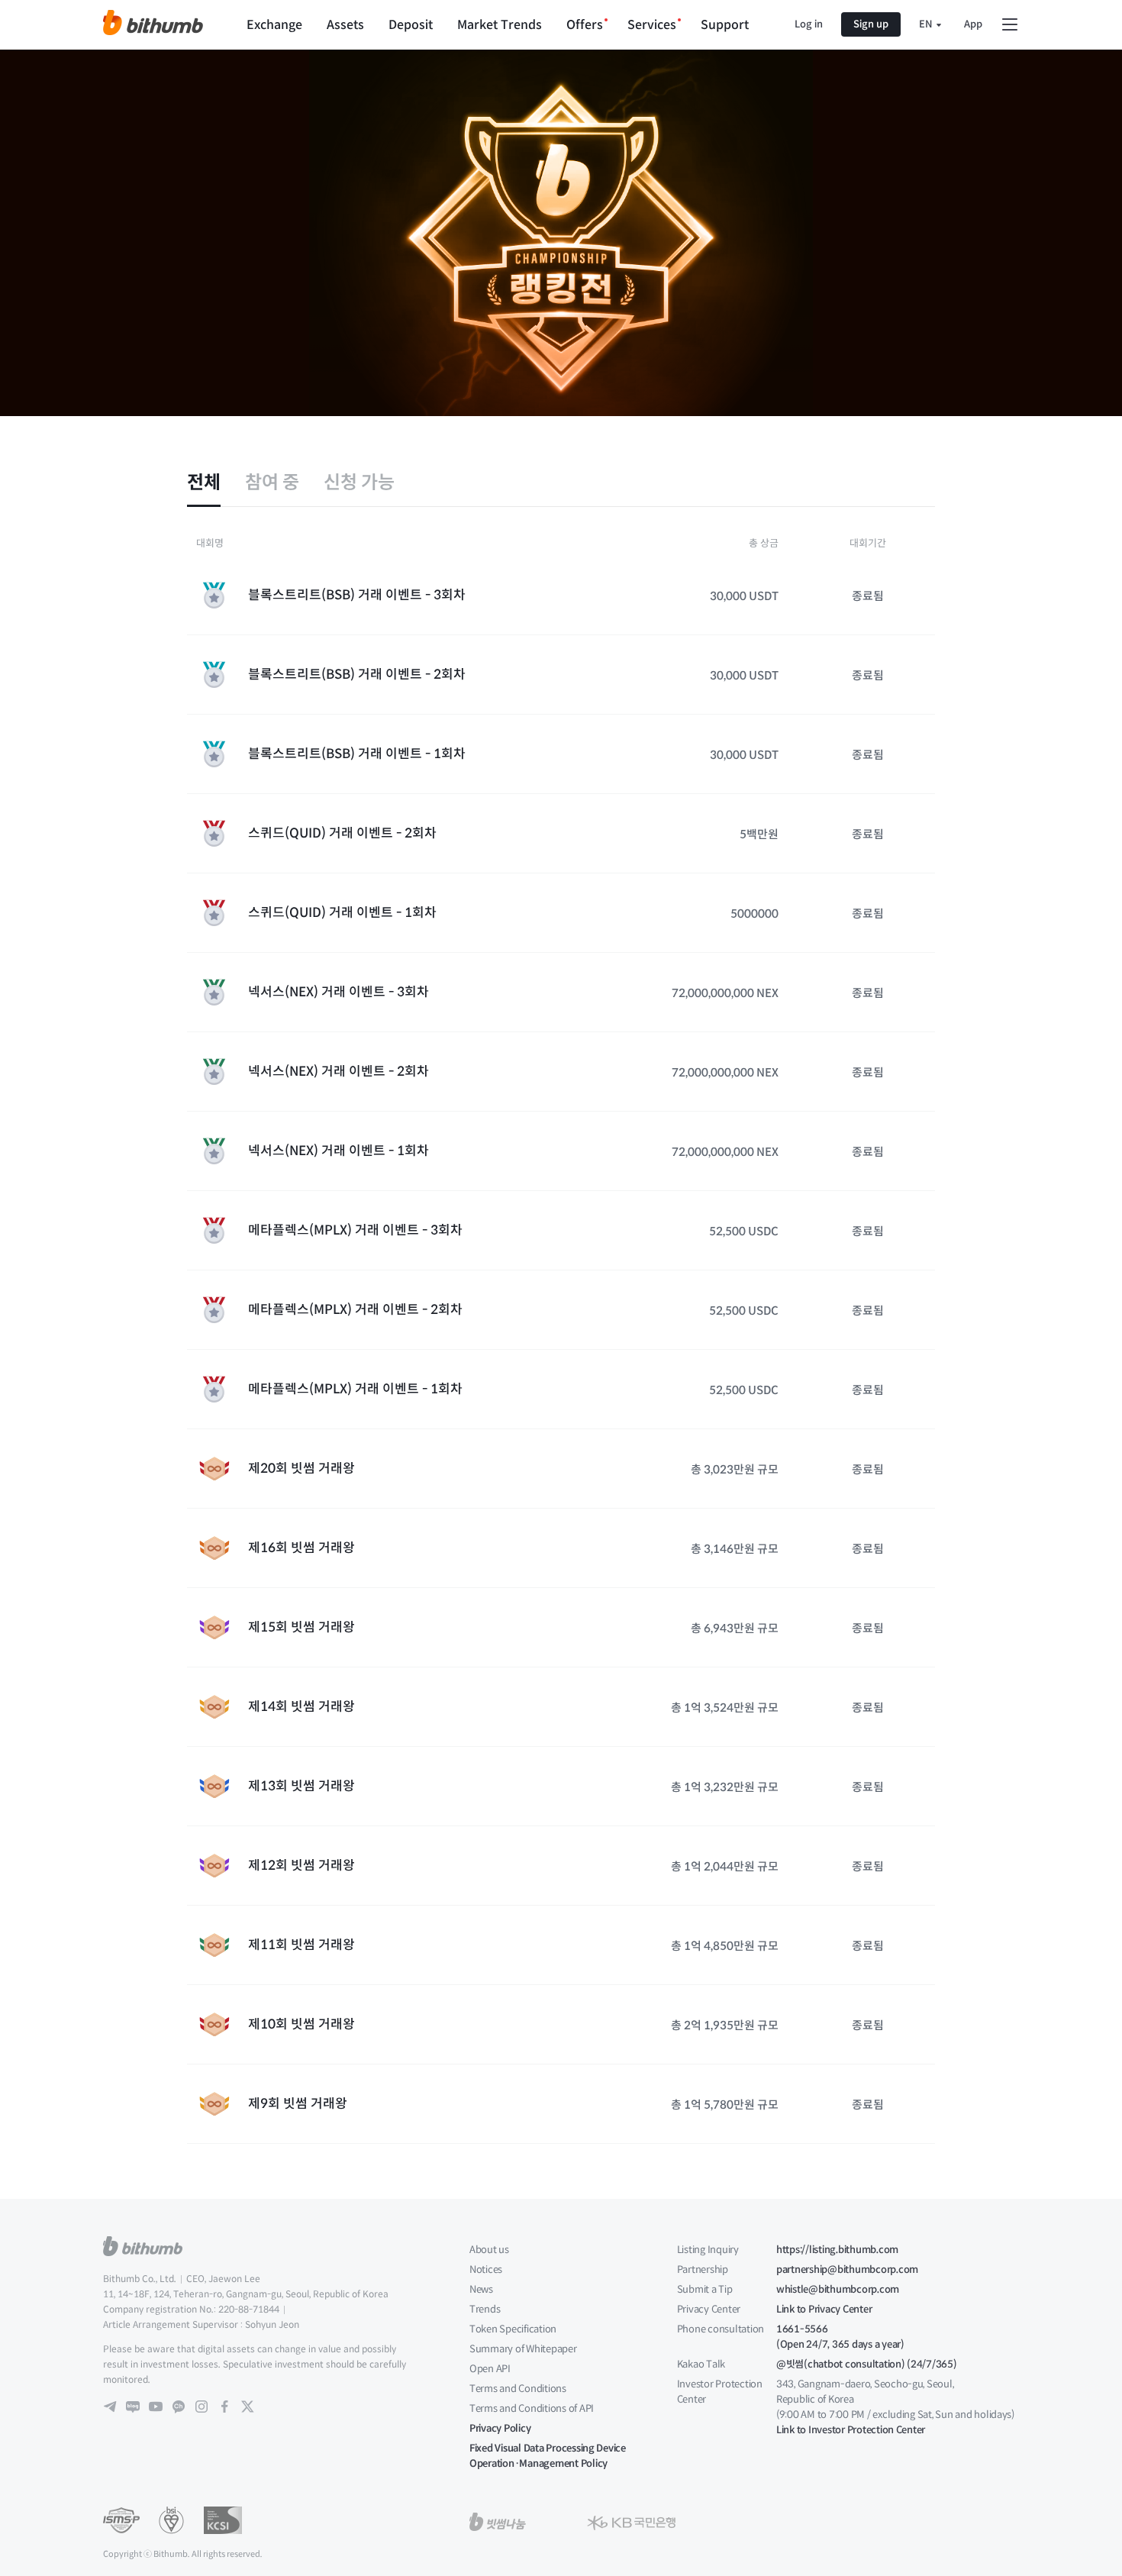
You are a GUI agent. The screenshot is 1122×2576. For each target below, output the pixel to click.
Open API (490, 2369)
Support (725, 25)
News (481, 2289)
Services (652, 25)
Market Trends (500, 25)
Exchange (274, 25)
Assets (345, 25)
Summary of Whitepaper (523, 2349)
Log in (809, 24)
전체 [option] (204, 483)
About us (489, 2250)
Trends (485, 2309)
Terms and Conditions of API (532, 2408)
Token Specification (513, 2329)
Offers (585, 25)
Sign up (871, 24)
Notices (486, 2269)
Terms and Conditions (518, 2389)
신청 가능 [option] (359, 483)
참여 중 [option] (272, 483)
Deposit (411, 25)
